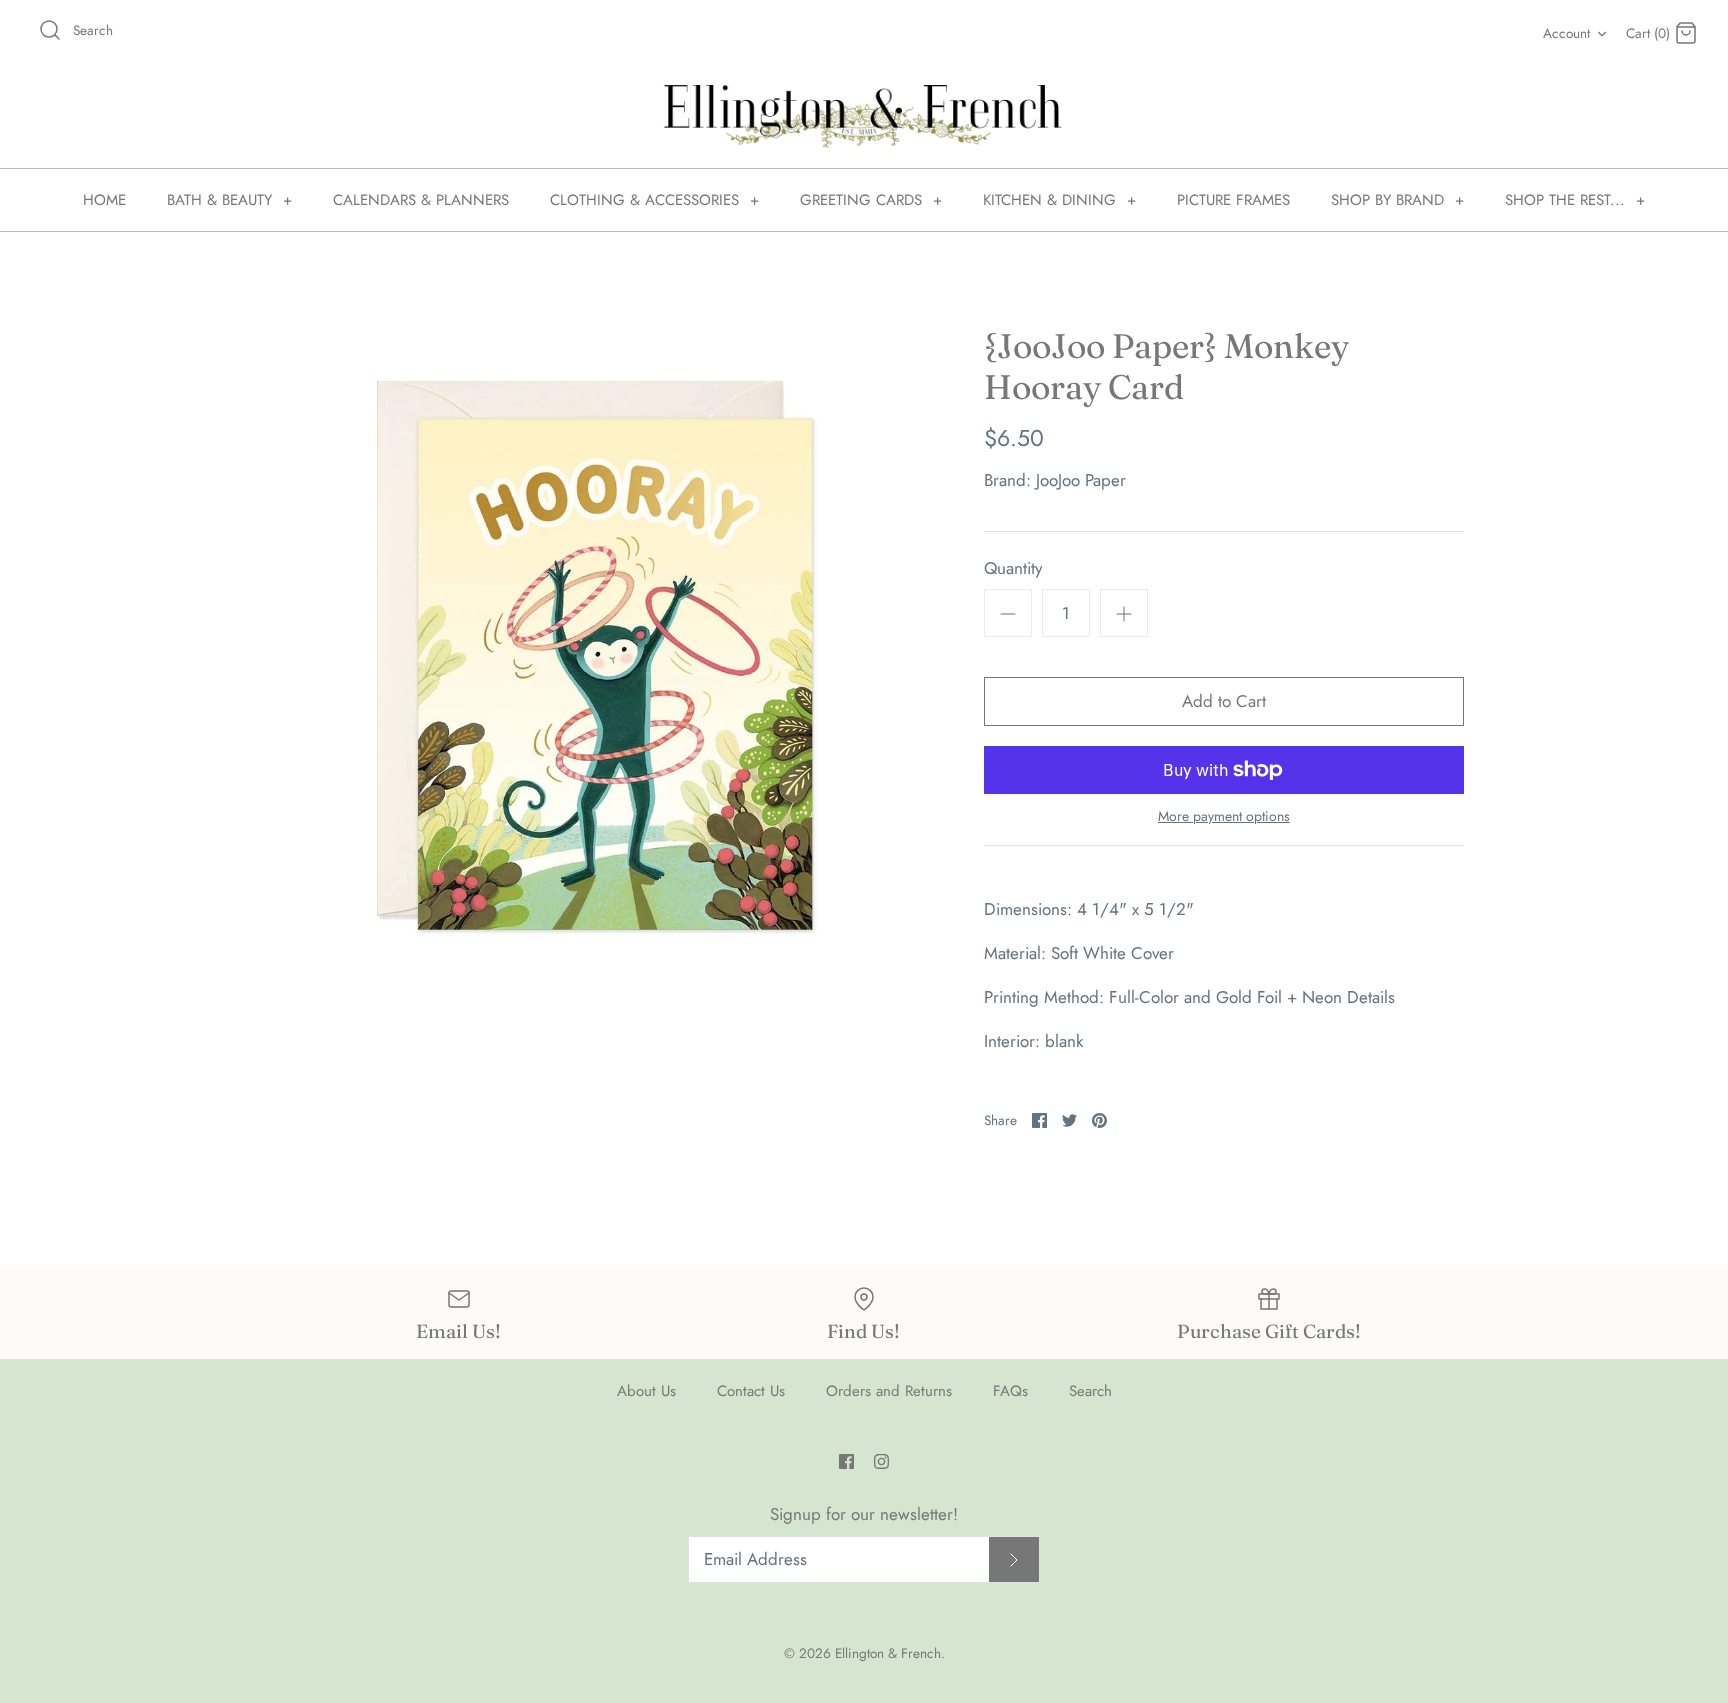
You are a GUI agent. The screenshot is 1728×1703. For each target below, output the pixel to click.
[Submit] (1014, 1559)
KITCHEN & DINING (1059, 200)
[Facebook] (846, 1461)
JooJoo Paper (1081, 480)
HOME (104, 200)
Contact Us (751, 1391)
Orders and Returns (889, 1391)
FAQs (1010, 1391)
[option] (594, 656)
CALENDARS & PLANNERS (421, 200)
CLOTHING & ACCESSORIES (654, 200)
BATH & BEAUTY (229, 200)
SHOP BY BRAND (1397, 200)
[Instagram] (881, 1461)
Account (1566, 33)
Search (1090, 1391)
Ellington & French (888, 1653)
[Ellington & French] (864, 116)
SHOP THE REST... (1575, 200)
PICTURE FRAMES (1233, 200)
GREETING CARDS (871, 200)
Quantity (1013, 568)
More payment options (1224, 816)
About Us (646, 1391)
